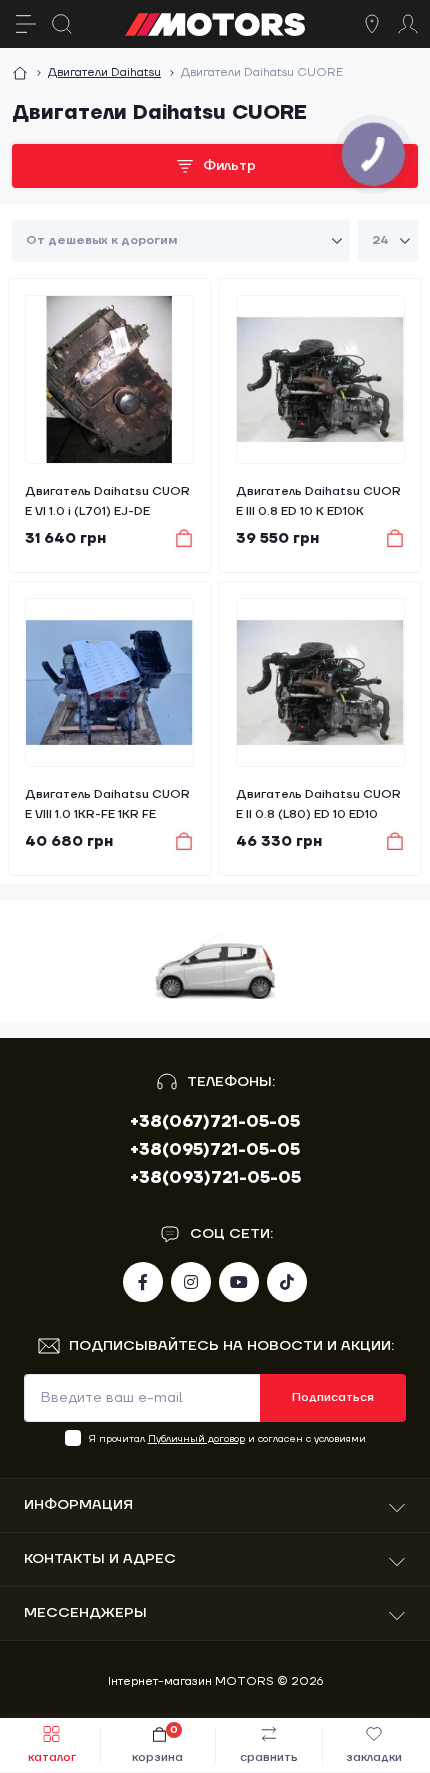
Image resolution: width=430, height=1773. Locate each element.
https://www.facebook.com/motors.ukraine (143, 1282)
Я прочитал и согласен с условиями (227, 1438)
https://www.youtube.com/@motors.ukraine (239, 1282)
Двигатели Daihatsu (104, 72)
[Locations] (372, 24)
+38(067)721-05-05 (215, 1122)
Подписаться (333, 1397)
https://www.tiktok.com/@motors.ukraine (287, 1282)
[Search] (62, 24)
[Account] (408, 24)
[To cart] (174, 538)
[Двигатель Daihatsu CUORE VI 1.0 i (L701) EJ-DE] (109, 379)
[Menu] (26, 24)
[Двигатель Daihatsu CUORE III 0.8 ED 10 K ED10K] (320, 379)
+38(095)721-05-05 (215, 1150)
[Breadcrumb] (20, 73)
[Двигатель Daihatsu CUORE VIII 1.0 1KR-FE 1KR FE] (109, 682)
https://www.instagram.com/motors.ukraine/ (191, 1282)
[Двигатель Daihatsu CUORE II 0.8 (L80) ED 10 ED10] (320, 682)
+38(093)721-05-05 (215, 1178)
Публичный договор (196, 1438)
